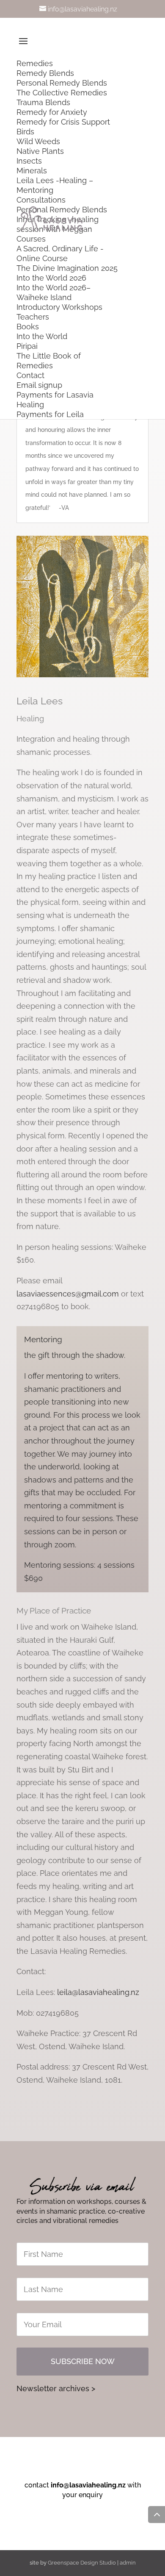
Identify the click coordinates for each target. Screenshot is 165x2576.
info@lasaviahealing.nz (88, 2485)
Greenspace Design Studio (82, 2563)
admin (128, 2563)
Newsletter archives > (56, 2388)
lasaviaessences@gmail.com (68, 1294)
